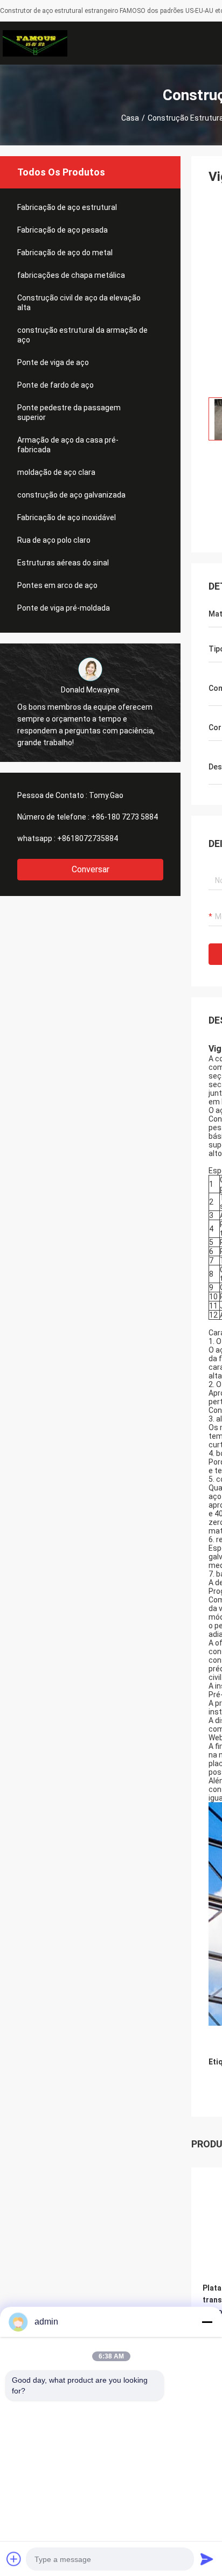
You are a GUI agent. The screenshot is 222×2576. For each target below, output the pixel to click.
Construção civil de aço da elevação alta (79, 303)
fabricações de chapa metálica (71, 275)
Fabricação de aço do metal (65, 253)
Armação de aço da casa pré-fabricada (68, 445)
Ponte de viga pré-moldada (64, 608)
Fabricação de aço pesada (63, 230)
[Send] (207, 2559)
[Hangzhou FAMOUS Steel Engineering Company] (35, 43)
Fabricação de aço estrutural (67, 207)
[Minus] (207, 2322)
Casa (130, 118)
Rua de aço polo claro (54, 540)
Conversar (91, 869)
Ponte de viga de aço (53, 362)
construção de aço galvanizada (71, 495)
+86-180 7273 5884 (124, 817)
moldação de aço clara (56, 472)
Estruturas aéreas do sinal (63, 563)
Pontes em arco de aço (57, 585)
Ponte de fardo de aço (55, 385)
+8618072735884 (88, 838)
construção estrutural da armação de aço (82, 335)
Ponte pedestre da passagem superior (69, 412)
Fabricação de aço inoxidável (67, 517)
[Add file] (14, 2559)
